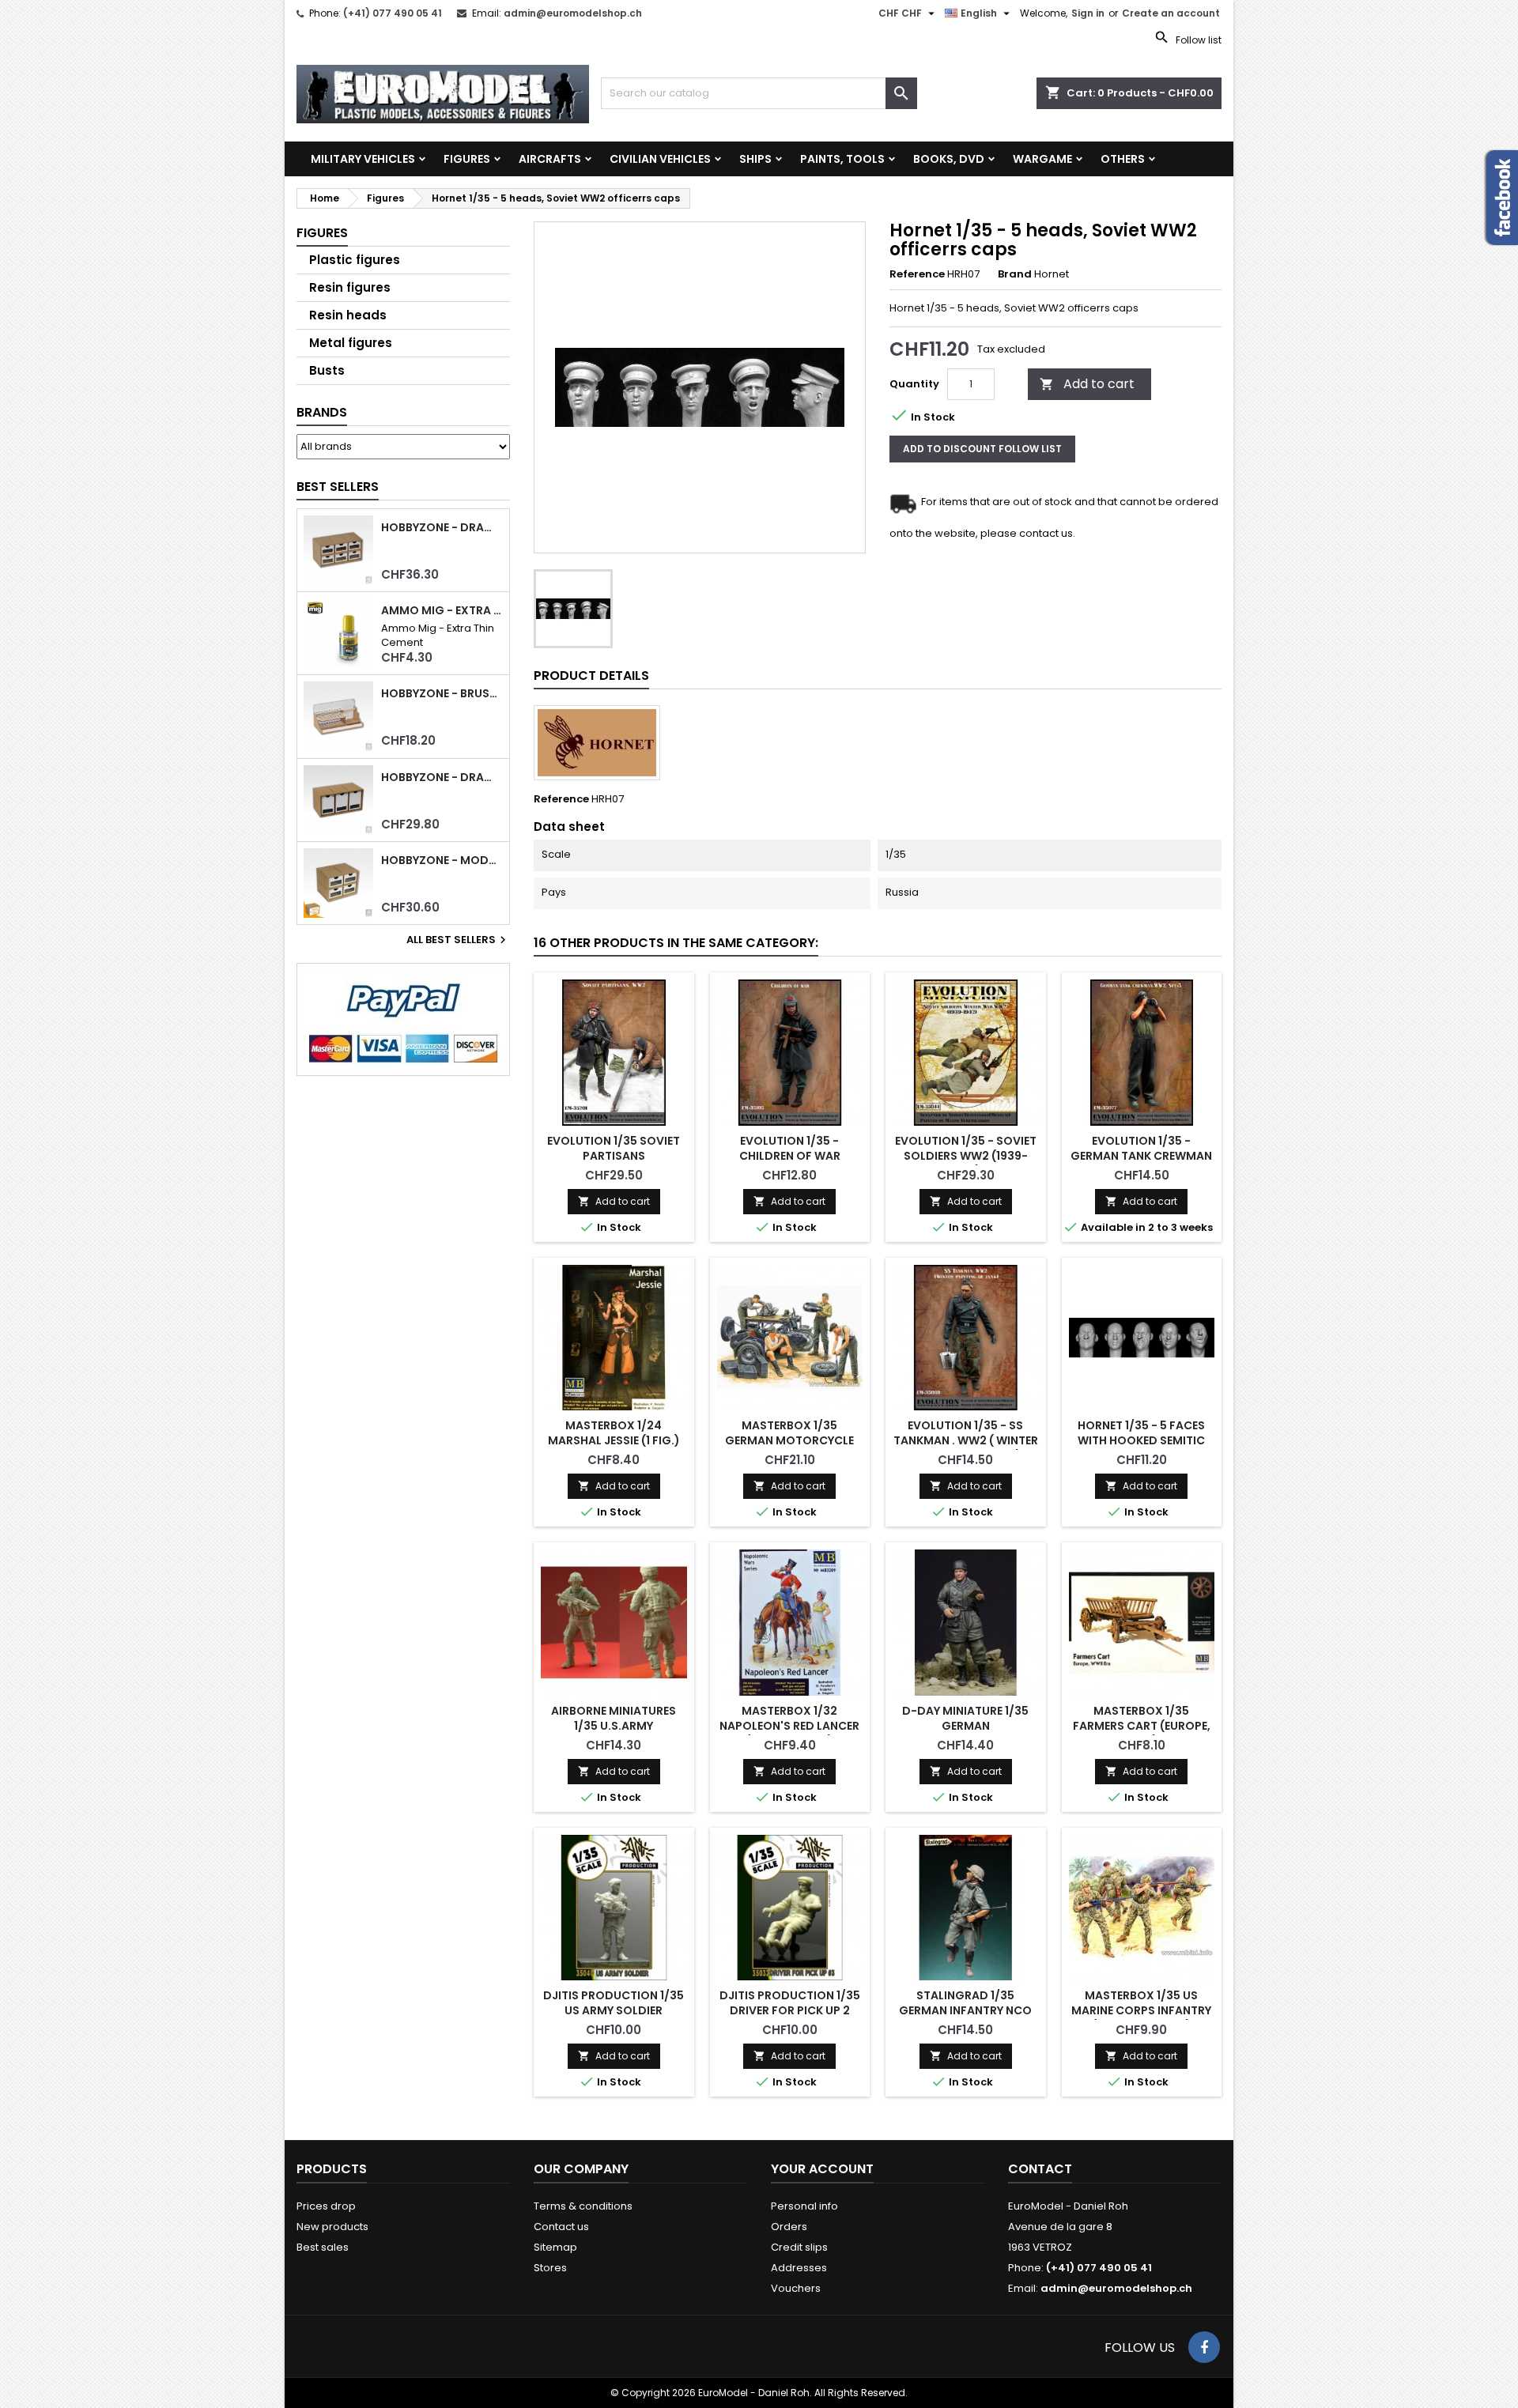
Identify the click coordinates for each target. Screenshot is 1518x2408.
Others (1123, 159)
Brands (322, 412)
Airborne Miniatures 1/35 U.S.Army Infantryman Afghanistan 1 (614, 1733)
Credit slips (799, 2247)
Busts (327, 370)
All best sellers (458, 940)
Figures (467, 159)
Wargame (1042, 159)
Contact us (561, 2227)
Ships (755, 159)
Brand (1015, 274)
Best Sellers (338, 487)
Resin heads (348, 315)
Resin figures (350, 287)
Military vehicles (363, 159)
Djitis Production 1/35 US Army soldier (614, 2003)
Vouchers (796, 2288)
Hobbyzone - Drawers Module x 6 (442, 528)
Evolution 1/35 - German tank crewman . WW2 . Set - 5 (1141, 1156)
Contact (1040, 2169)
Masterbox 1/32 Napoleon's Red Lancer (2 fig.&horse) (789, 1726)
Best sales (323, 2247)
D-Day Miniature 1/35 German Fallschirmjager (965, 1726)
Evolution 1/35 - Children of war (790, 1148)
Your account (822, 2169)
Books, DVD (949, 159)
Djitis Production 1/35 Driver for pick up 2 (790, 2003)
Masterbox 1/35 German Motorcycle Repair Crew (789, 1440)
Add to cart (1087, 384)
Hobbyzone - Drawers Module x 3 (442, 778)
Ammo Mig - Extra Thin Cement (442, 611)
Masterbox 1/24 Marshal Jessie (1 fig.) (614, 1433)
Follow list (1197, 40)
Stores (550, 2268)
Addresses (799, 2268)
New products (332, 2227)
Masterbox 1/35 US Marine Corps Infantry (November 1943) (1141, 2010)
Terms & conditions (583, 2206)
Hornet (1052, 274)
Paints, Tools (842, 159)
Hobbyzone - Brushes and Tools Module (442, 694)
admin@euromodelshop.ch (573, 13)
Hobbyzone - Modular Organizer (442, 861)
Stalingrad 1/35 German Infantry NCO (965, 2003)
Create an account (1171, 13)
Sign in (1088, 13)
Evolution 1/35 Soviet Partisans (614, 1148)
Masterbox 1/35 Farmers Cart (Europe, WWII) (1142, 1726)
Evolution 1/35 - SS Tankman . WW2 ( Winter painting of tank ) (966, 1440)
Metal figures (351, 343)
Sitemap (555, 2247)
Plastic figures (355, 260)
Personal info (804, 2206)
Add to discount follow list (982, 449)
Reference (917, 274)
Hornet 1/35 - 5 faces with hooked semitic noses (1141, 1440)
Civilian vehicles (660, 159)
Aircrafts (550, 159)
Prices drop (326, 2206)
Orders (789, 2227)
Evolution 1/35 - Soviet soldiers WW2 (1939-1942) (966, 1156)
